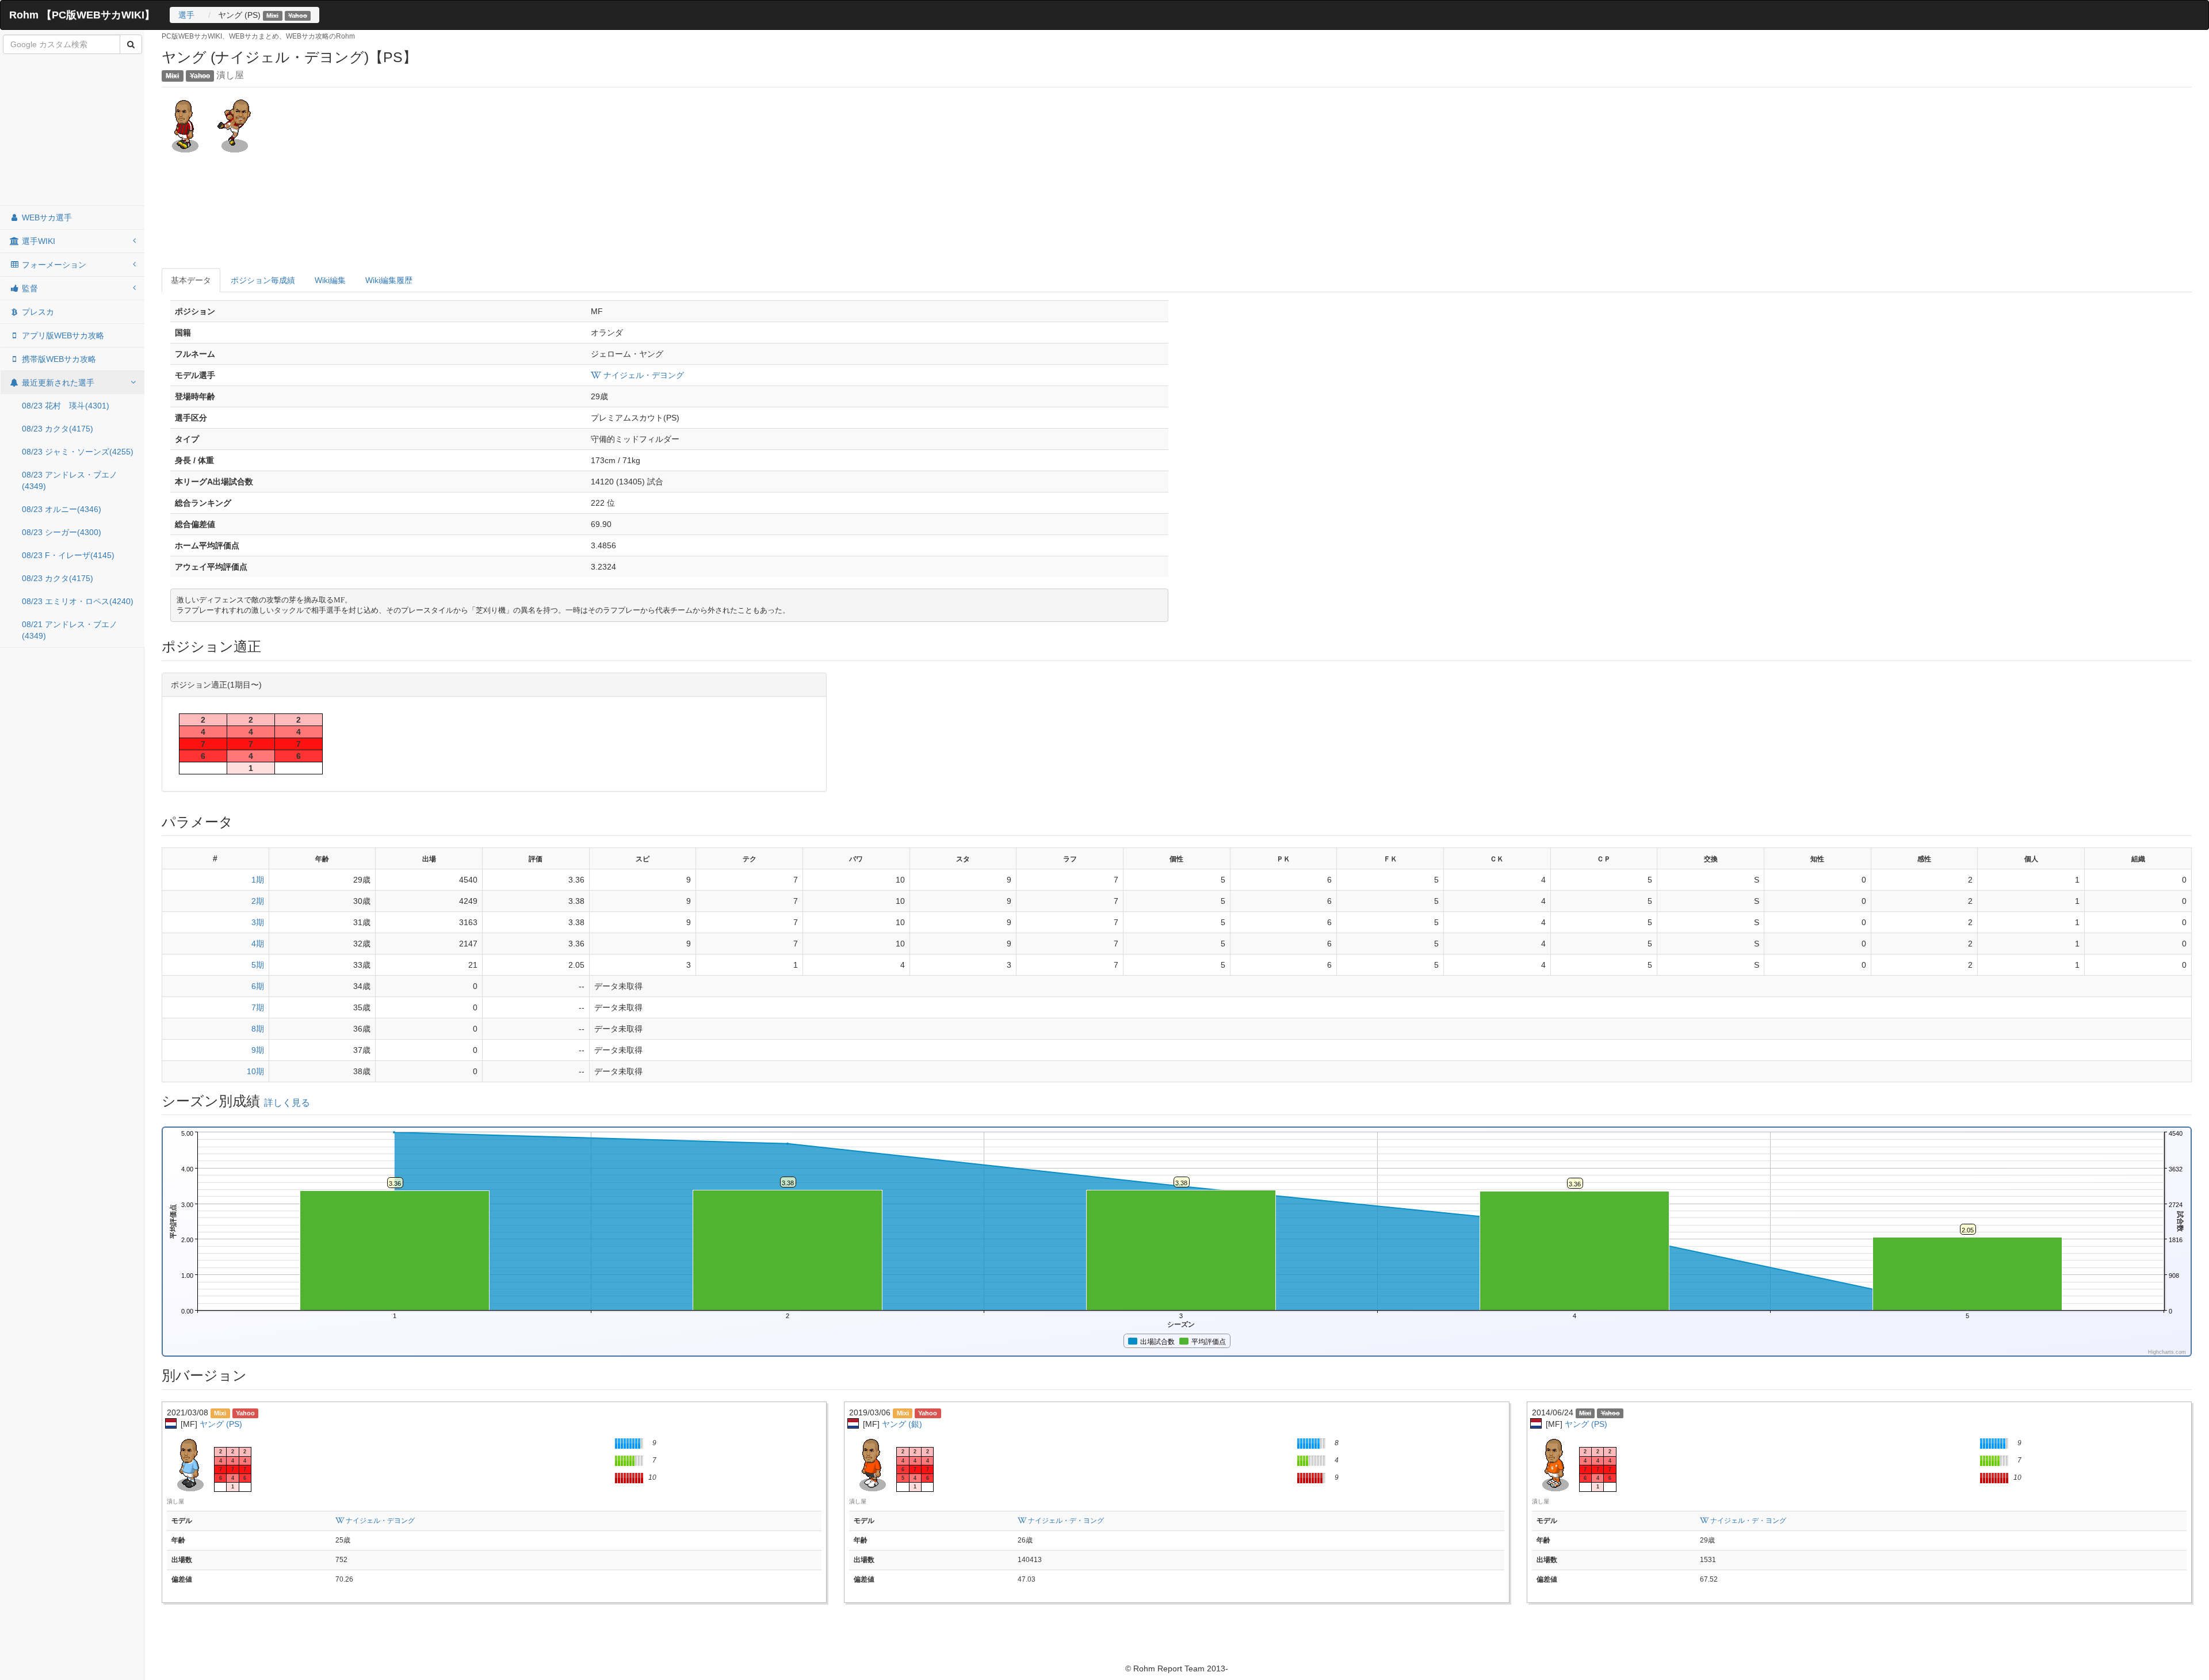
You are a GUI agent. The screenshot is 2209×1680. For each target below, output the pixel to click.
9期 (258, 1050)
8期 (258, 1029)
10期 (255, 1071)
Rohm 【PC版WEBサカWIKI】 (82, 15)
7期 (258, 1007)
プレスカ (37, 312)
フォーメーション (53, 265)
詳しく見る (287, 1103)
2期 (258, 901)
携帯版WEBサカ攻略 (58, 359)
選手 (186, 15)
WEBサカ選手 (46, 217)
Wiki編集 (330, 280)
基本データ (191, 280)
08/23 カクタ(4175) (58, 429)
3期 (258, 922)
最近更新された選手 (57, 383)
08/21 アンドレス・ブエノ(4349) (70, 630)
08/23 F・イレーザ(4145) (68, 555)
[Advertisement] (72, 131)
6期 (258, 986)
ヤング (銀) (902, 1424)
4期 (258, 944)
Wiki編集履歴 (389, 280)
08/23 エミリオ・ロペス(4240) (78, 601)
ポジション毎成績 (263, 280)
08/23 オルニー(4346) (62, 509)
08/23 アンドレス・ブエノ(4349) (70, 480)
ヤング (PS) (221, 1424)
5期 (258, 965)
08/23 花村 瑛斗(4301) (66, 406)
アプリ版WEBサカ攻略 (62, 335)
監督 (29, 288)
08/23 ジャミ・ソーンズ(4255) (78, 452)
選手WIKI (37, 241)
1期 (258, 880)
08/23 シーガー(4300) (62, 532)
